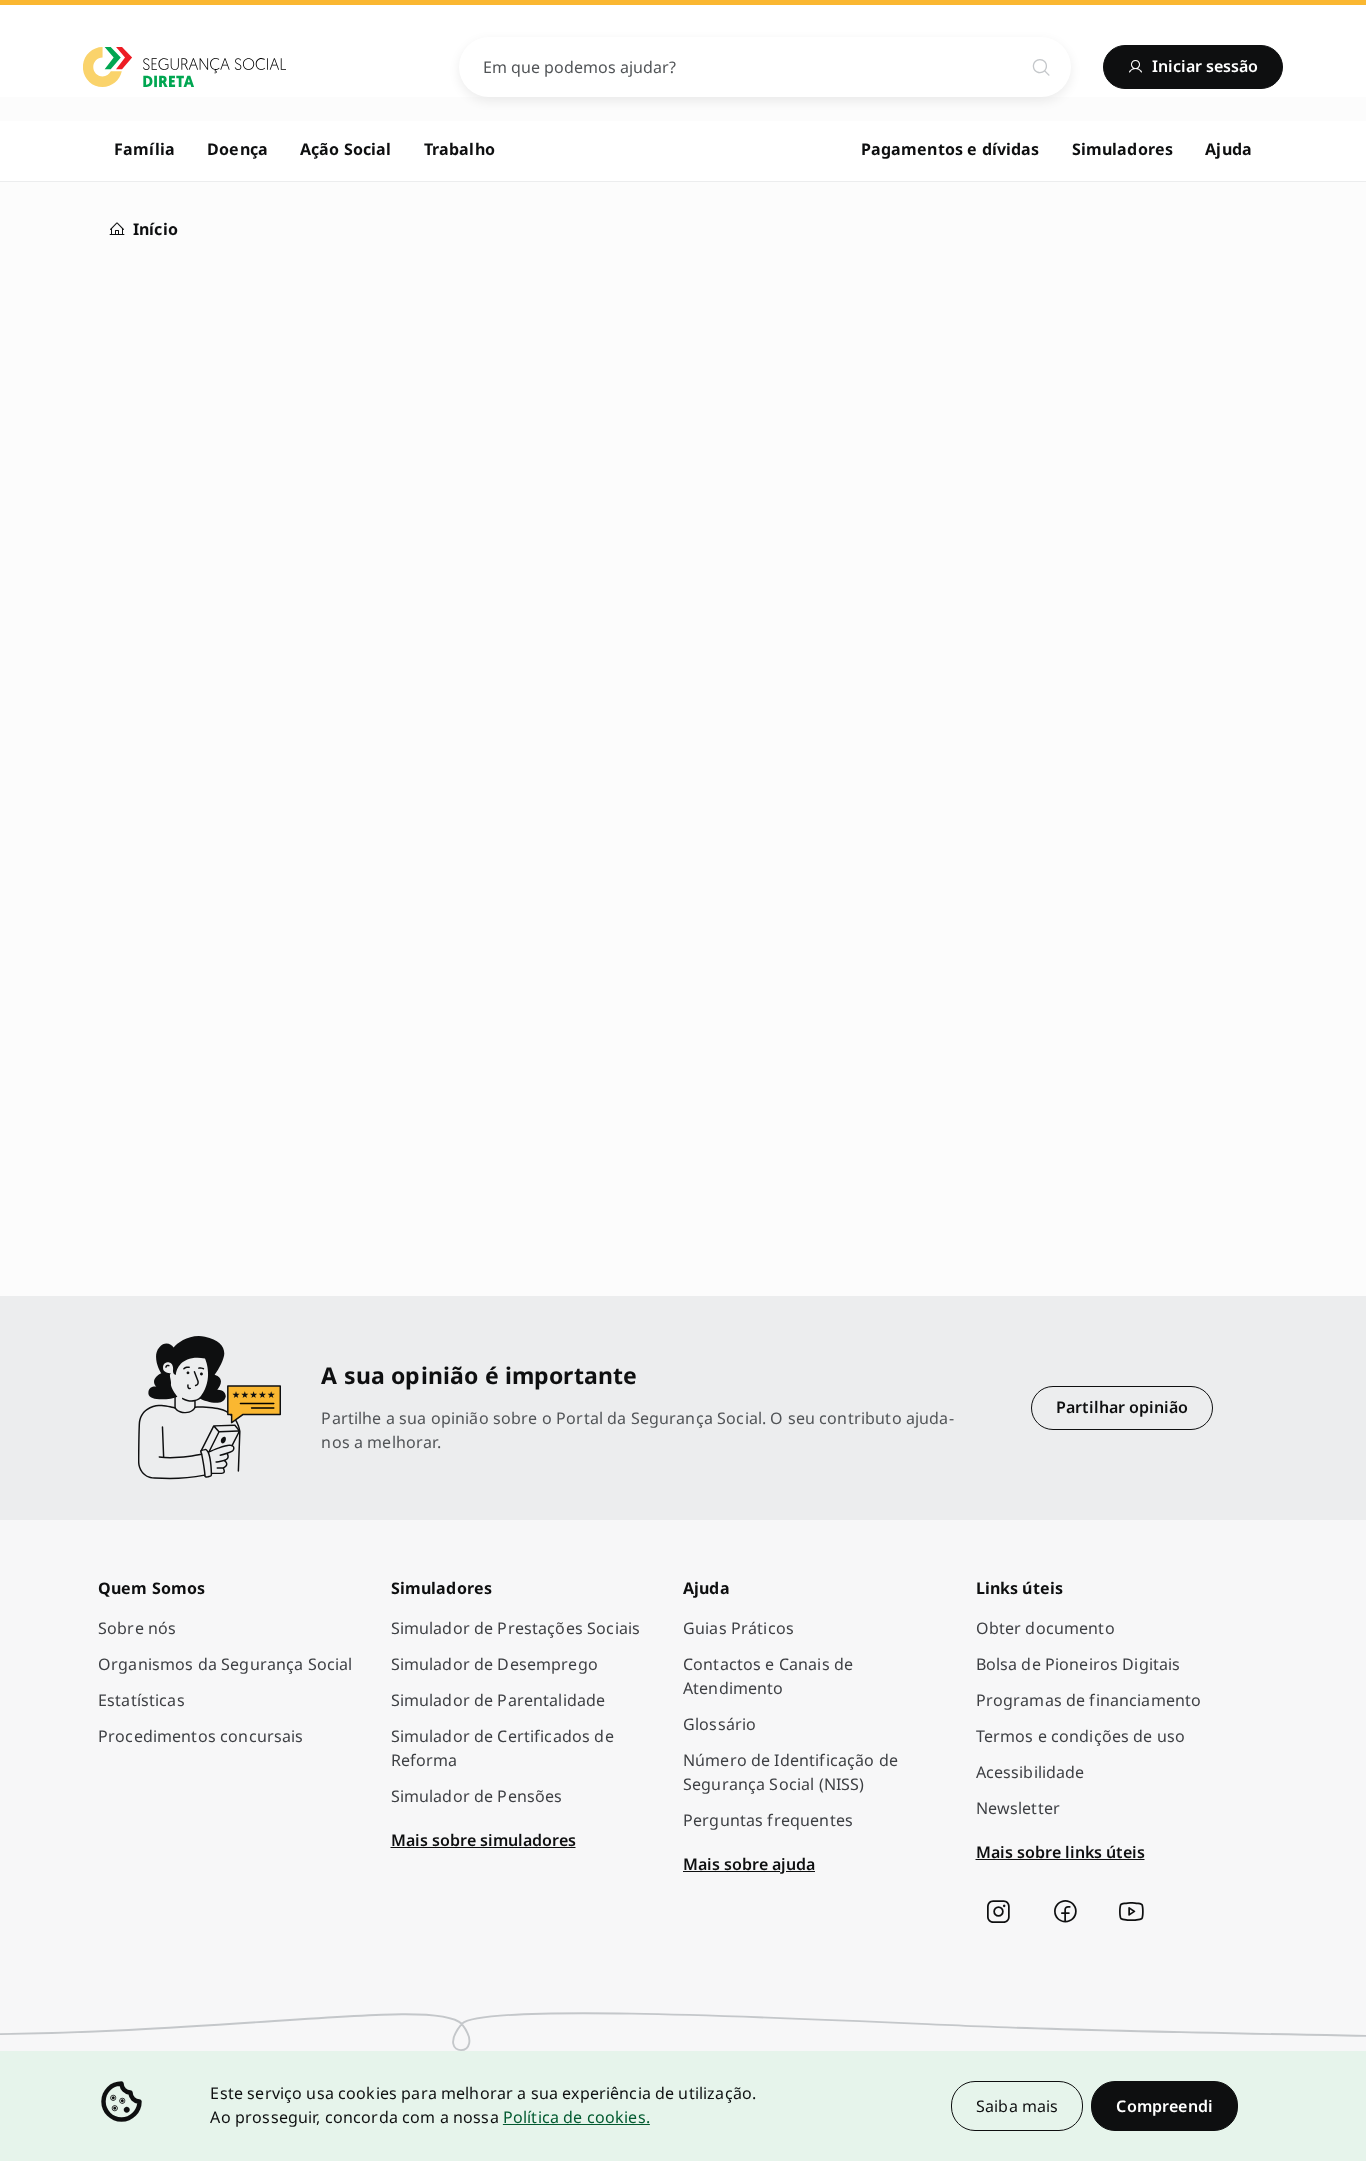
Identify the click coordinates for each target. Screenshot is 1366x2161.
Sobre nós (137, 1628)
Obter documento (1045, 1628)
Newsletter (1018, 1808)
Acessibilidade (1030, 1772)
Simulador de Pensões (477, 1796)
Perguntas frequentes (768, 1820)
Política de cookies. (576, 2117)
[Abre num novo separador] (998, 1912)
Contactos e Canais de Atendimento (768, 1676)
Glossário (719, 1724)
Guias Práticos (738, 1628)
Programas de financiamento (1089, 1700)
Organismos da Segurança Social (225, 1664)
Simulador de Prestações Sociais (516, 1628)
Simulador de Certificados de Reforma (502, 1748)
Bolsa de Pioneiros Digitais (1078, 1664)
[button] (1164, 2106)
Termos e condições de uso (1081, 1736)
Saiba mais (1017, 2106)
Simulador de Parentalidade (498, 1700)
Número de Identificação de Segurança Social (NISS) (790, 1772)
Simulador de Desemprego (494, 1664)
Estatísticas (141, 1700)
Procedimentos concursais (201, 1736)
